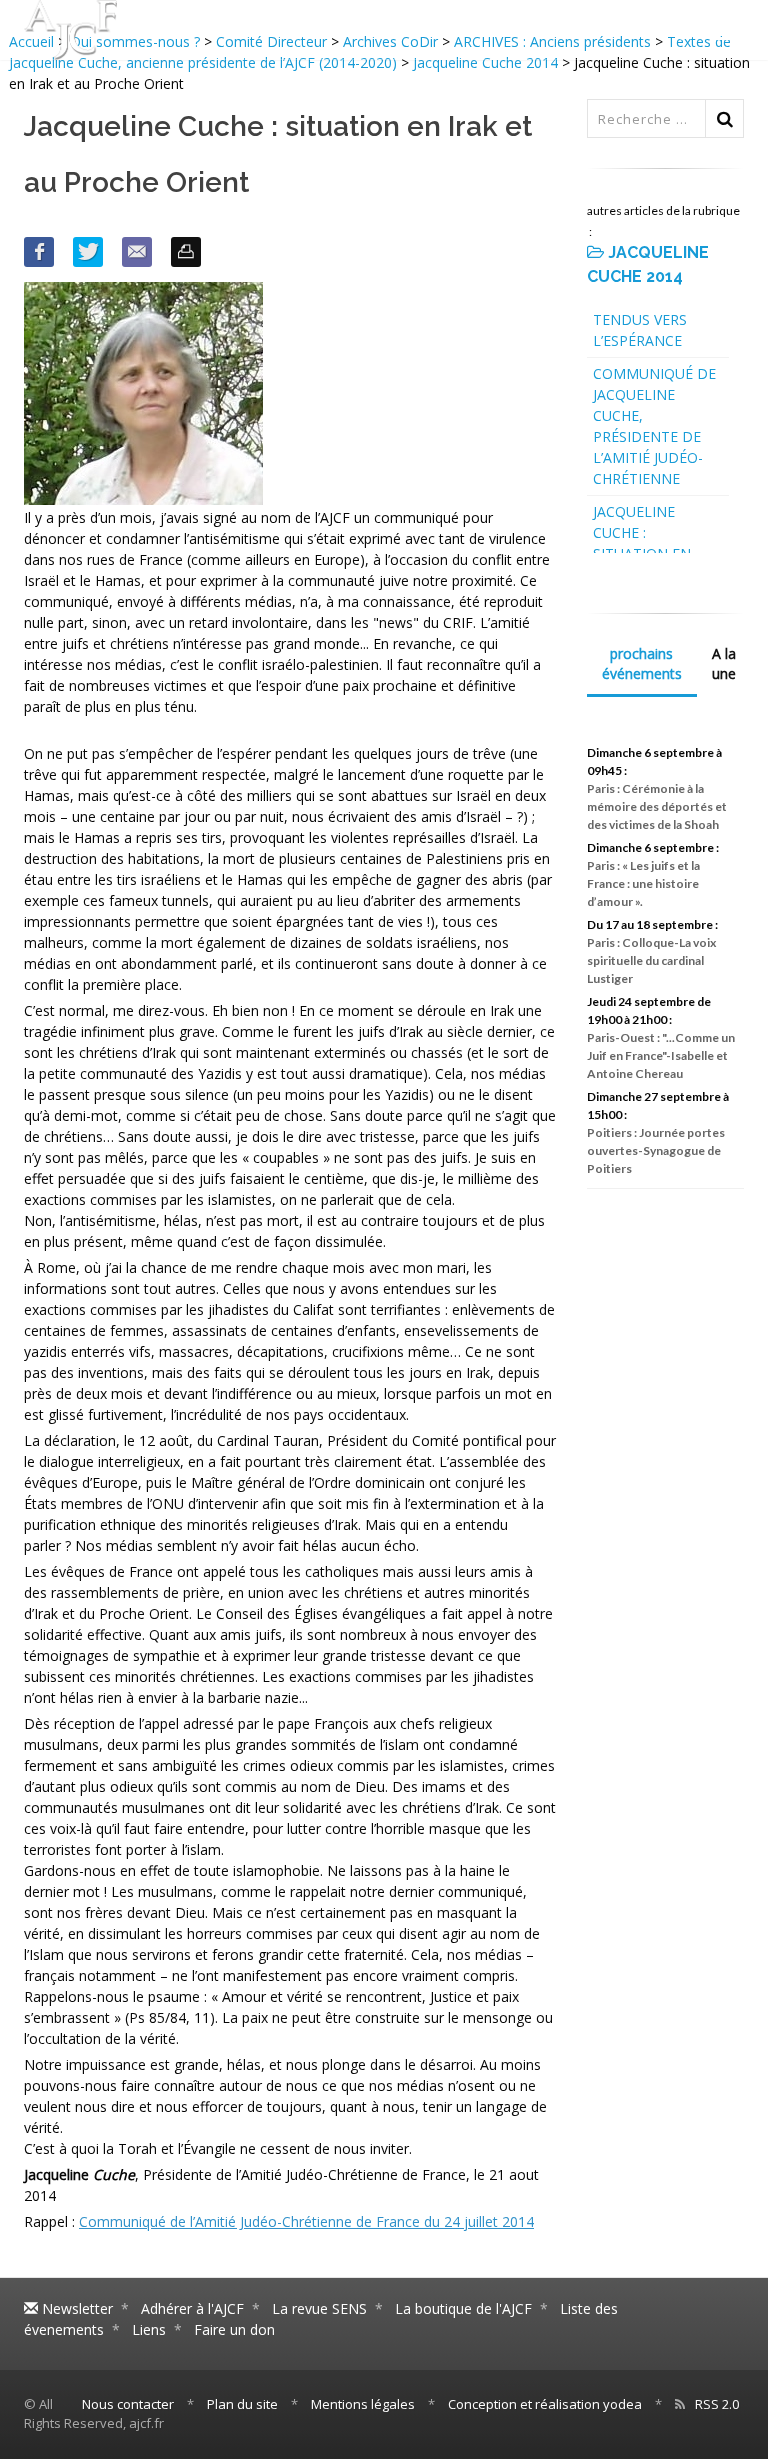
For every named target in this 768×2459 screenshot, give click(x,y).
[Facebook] (39, 252)
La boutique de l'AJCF (463, 2308)
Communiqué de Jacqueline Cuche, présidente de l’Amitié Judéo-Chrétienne (654, 426)
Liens (149, 2329)
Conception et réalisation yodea (545, 2404)
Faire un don (234, 2329)
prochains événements (642, 663)
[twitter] (88, 252)
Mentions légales (363, 2404)
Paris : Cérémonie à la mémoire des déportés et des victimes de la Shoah (657, 806)
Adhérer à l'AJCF (192, 2308)
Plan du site (242, 2404)
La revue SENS (319, 2308)
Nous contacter (128, 2404)
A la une (724, 663)
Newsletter (75, 2308)
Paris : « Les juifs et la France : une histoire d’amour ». (643, 883)
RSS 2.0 (717, 2404)
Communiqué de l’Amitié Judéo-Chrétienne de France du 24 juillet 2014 (306, 2221)
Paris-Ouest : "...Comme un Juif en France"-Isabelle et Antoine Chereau (661, 1055)
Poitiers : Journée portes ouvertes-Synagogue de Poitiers (656, 1150)
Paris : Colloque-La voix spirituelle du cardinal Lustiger (651, 960)
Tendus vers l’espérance (640, 330)
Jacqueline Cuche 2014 (485, 62)
